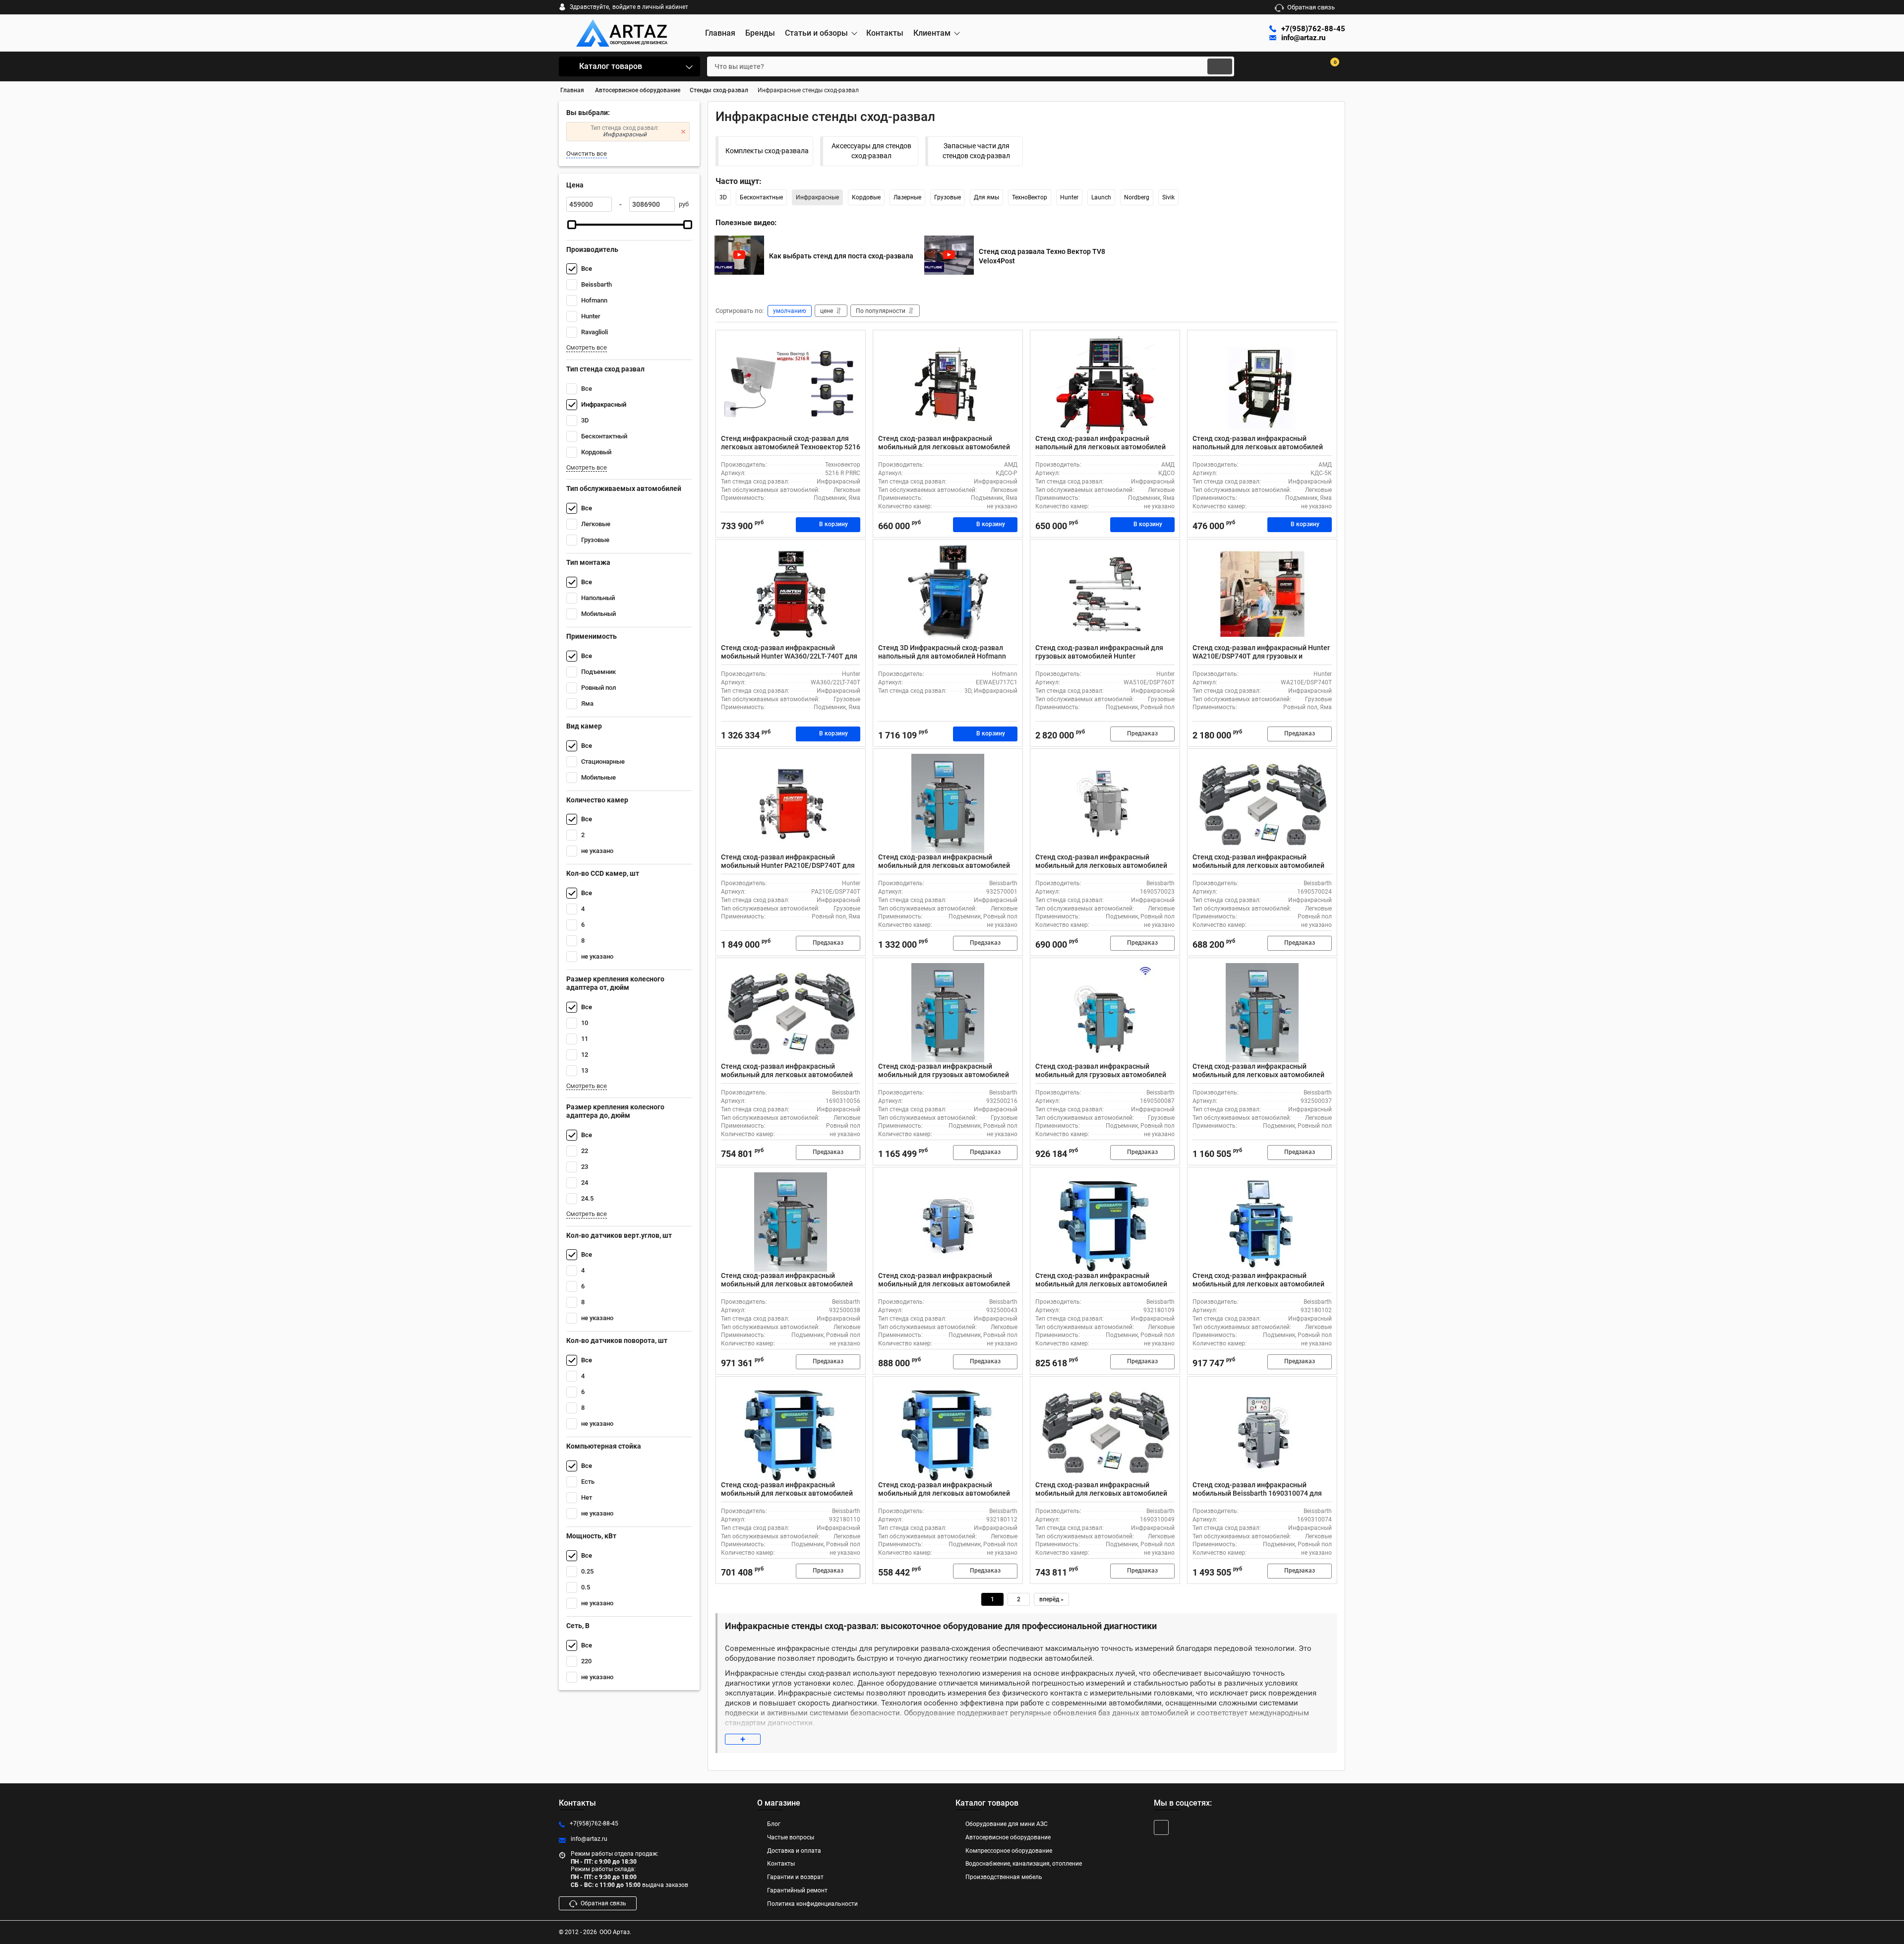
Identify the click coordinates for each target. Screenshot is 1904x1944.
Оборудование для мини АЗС (1007, 1824)
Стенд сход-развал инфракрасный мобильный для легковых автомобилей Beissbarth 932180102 (1258, 1284)
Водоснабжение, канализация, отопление (1024, 1864)
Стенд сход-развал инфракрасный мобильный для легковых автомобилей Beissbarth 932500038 (787, 1284)
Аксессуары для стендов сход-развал (871, 151)
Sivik (1168, 197)
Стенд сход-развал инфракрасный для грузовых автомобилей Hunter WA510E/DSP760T (1099, 656)
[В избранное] (854, 342)
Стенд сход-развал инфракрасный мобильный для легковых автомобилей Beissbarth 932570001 (944, 865)
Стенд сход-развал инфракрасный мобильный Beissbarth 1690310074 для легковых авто (1257, 1493)
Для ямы (986, 197)
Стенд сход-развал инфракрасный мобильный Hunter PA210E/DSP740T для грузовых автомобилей (788, 865)
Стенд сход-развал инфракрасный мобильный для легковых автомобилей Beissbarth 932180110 (787, 1493)
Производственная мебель (1004, 1877)
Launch (1101, 197)
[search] (1220, 66)
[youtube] (1161, 1827)
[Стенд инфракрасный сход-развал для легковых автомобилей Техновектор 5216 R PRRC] (791, 385)
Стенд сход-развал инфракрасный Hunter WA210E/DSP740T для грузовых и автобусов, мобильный (1261, 656)
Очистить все (587, 153)
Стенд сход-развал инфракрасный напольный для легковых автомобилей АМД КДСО (1101, 447)
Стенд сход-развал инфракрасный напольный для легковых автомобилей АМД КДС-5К (1258, 447)
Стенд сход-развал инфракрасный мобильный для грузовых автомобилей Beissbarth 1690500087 (1101, 1075)
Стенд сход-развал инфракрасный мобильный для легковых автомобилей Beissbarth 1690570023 (1101, 865)
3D (723, 197)
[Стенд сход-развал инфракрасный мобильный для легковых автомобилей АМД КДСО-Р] (948, 385)
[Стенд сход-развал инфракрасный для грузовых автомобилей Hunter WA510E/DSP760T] (1105, 594)
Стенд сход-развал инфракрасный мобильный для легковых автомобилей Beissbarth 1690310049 (1101, 1493)
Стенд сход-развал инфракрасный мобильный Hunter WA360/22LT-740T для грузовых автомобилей (789, 656)
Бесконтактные (761, 197)
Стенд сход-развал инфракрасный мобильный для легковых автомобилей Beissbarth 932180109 (1101, 1284)
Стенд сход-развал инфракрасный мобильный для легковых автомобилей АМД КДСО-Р (944, 447)
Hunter (1069, 197)
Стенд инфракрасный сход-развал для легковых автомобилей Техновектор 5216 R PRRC (791, 447)
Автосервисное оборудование (1008, 1837)
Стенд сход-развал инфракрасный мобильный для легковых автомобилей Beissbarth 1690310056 (787, 1075)
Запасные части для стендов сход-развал (976, 151)
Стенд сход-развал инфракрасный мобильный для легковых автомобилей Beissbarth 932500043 (944, 1284)
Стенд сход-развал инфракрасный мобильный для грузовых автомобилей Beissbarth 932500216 (944, 1075)
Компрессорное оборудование (1009, 1851)
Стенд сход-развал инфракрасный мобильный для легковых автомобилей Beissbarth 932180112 (944, 1493)
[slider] (572, 225)
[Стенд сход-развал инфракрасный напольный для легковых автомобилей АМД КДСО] (1105, 385)
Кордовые (866, 197)
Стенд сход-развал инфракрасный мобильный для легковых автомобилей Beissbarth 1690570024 (1258, 865)
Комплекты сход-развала (767, 151)
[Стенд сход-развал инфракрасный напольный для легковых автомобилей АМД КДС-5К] (1262, 385)
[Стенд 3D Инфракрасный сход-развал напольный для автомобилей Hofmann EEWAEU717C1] (948, 594)
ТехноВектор (1030, 197)
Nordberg (1137, 197)
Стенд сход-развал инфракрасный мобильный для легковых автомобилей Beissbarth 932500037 (1258, 1075)
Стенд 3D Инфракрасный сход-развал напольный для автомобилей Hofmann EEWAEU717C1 (942, 656)
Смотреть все (587, 347)
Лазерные (907, 197)
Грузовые (948, 197)
